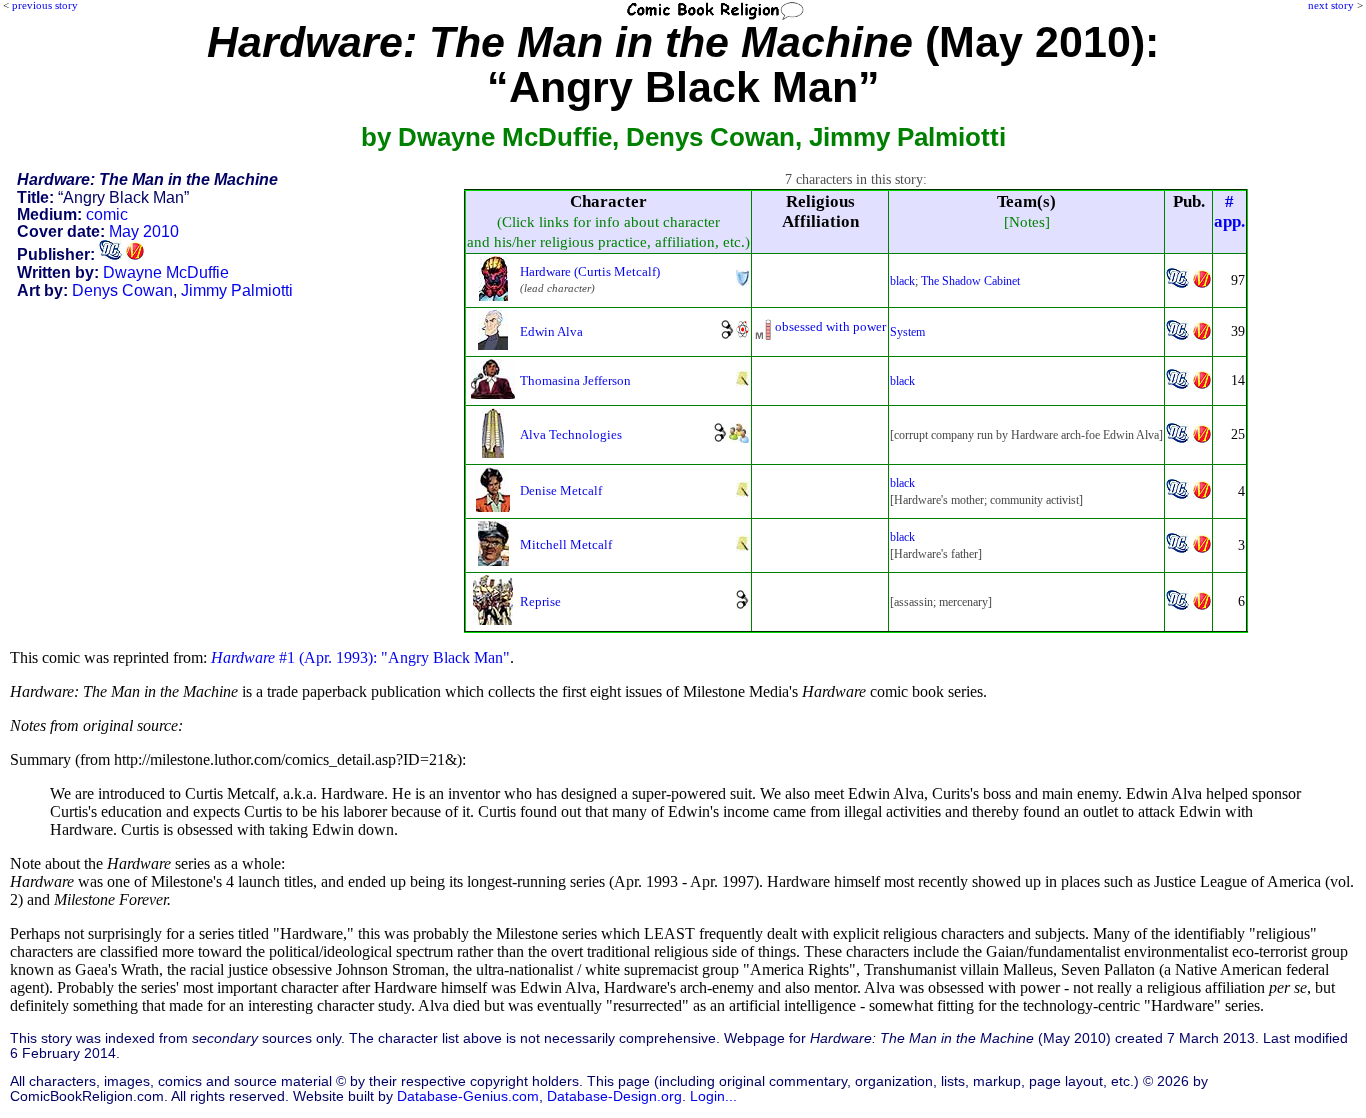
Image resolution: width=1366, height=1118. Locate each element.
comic (107, 214)
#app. (1229, 211)
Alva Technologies (571, 434)
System (907, 332)
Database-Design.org (614, 1096)
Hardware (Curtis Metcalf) (590, 271)
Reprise (540, 601)
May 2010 (144, 231)
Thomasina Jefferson (575, 380)
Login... (713, 1096)
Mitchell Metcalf (566, 544)
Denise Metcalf (561, 490)
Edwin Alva (551, 331)
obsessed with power (830, 326)
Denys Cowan (122, 290)
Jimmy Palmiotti (237, 290)
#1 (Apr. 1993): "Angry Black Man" (360, 657)
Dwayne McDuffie (166, 272)
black (902, 281)
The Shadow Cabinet (970, 281)
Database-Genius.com (468, 1096)
